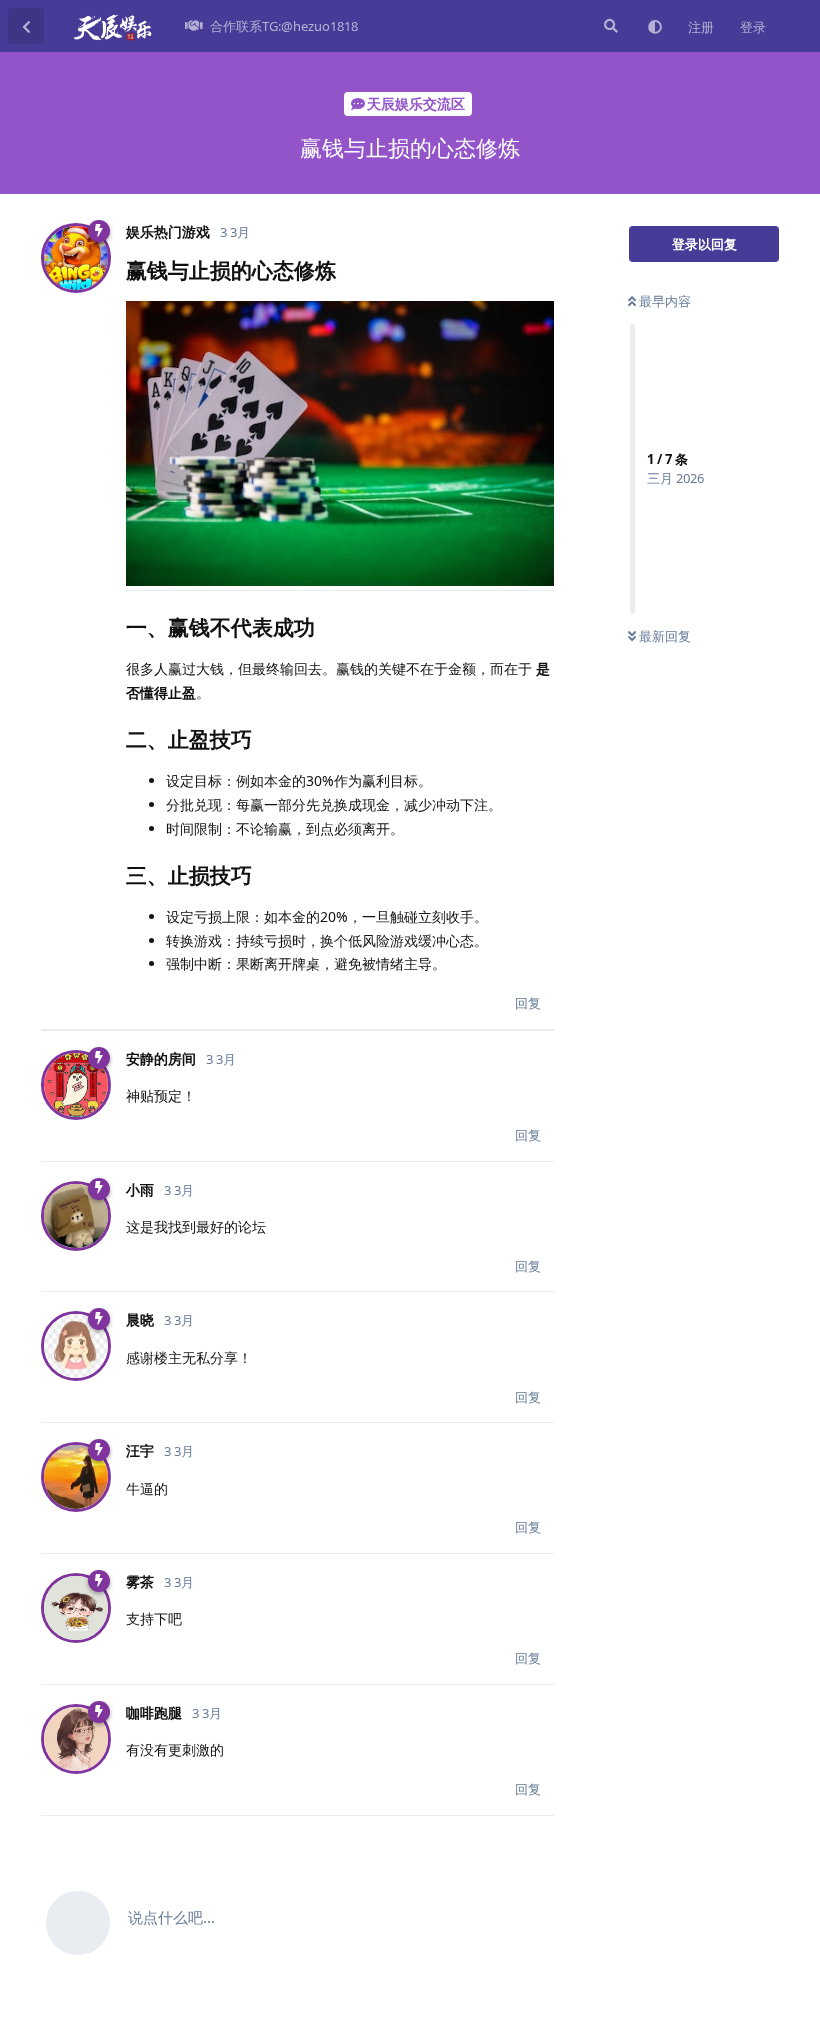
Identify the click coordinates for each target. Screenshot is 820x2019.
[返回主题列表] (26, 26)
